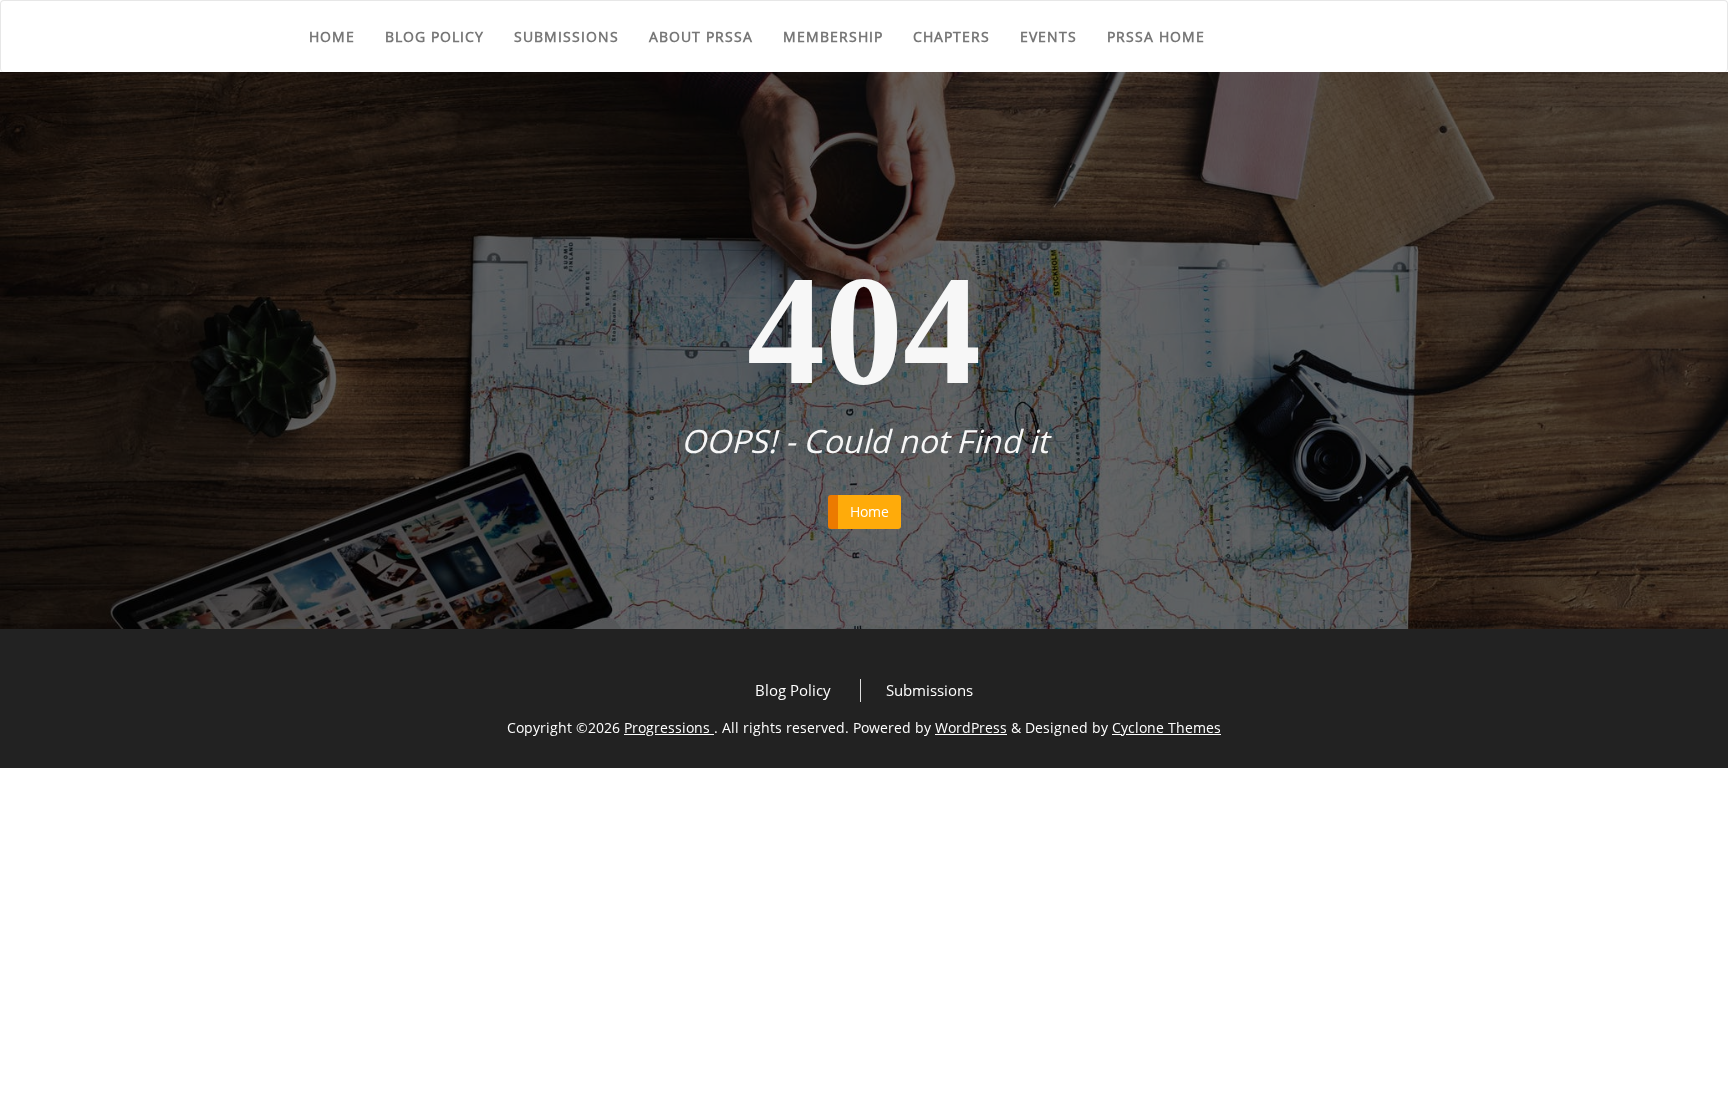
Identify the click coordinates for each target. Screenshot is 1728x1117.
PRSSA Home (1156, 36)
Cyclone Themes (1166, 727)
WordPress (971, 727)
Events (1048, 36)
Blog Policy (434, 36)
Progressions (669, 727)
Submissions (566, 36)
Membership (833, 36)
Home (332, 36)
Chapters (951, 36)
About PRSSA (701, 36)
